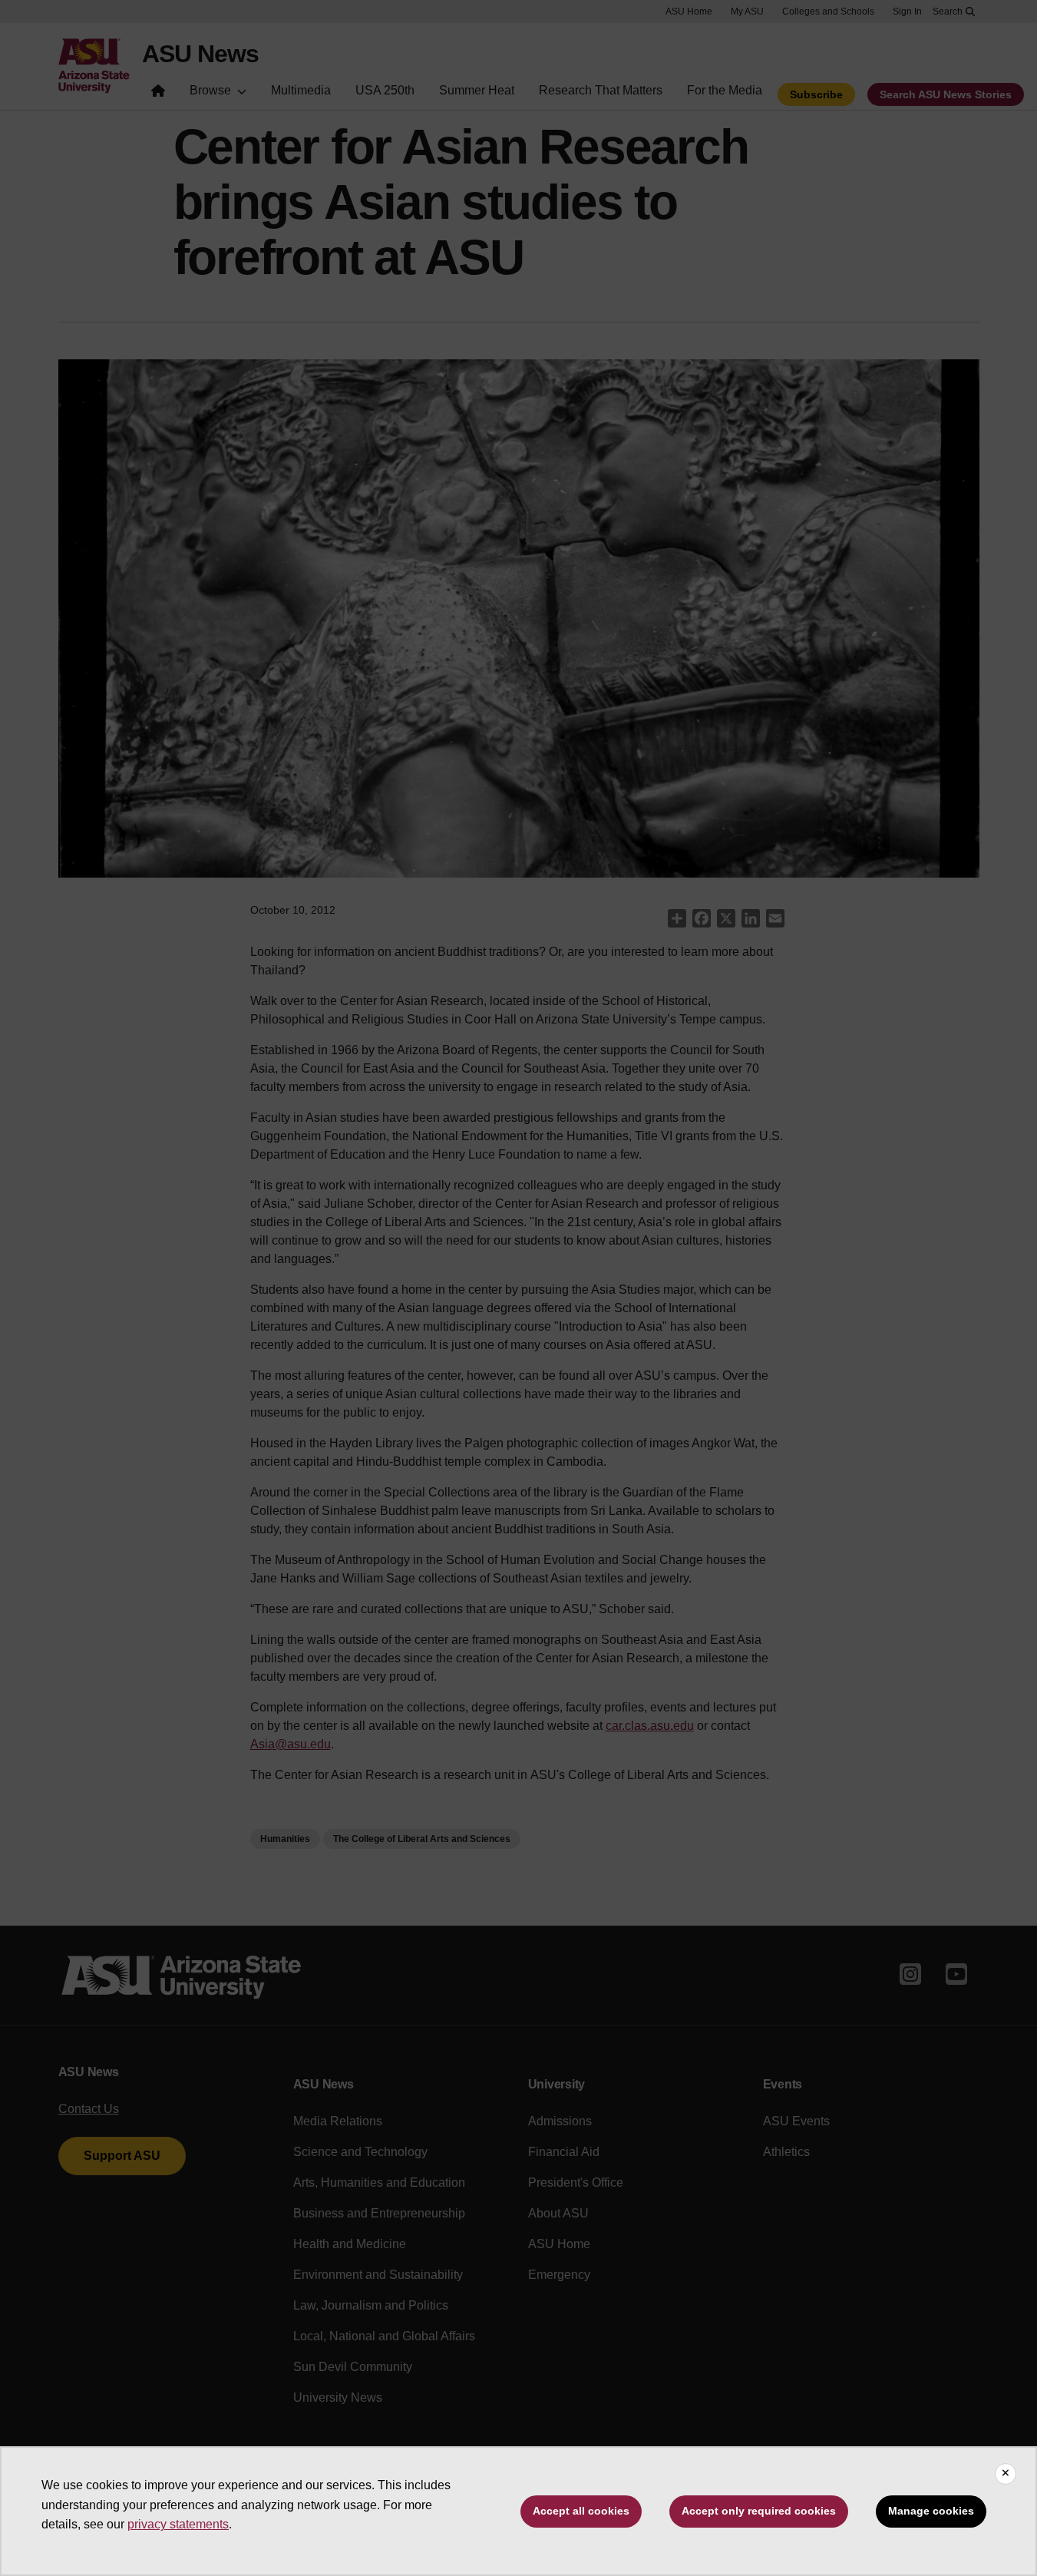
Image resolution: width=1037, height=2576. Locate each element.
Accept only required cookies (759, 2511)
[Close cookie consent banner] (1006, 2474)
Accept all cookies (581, 2511)
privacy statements (178, 2524)
